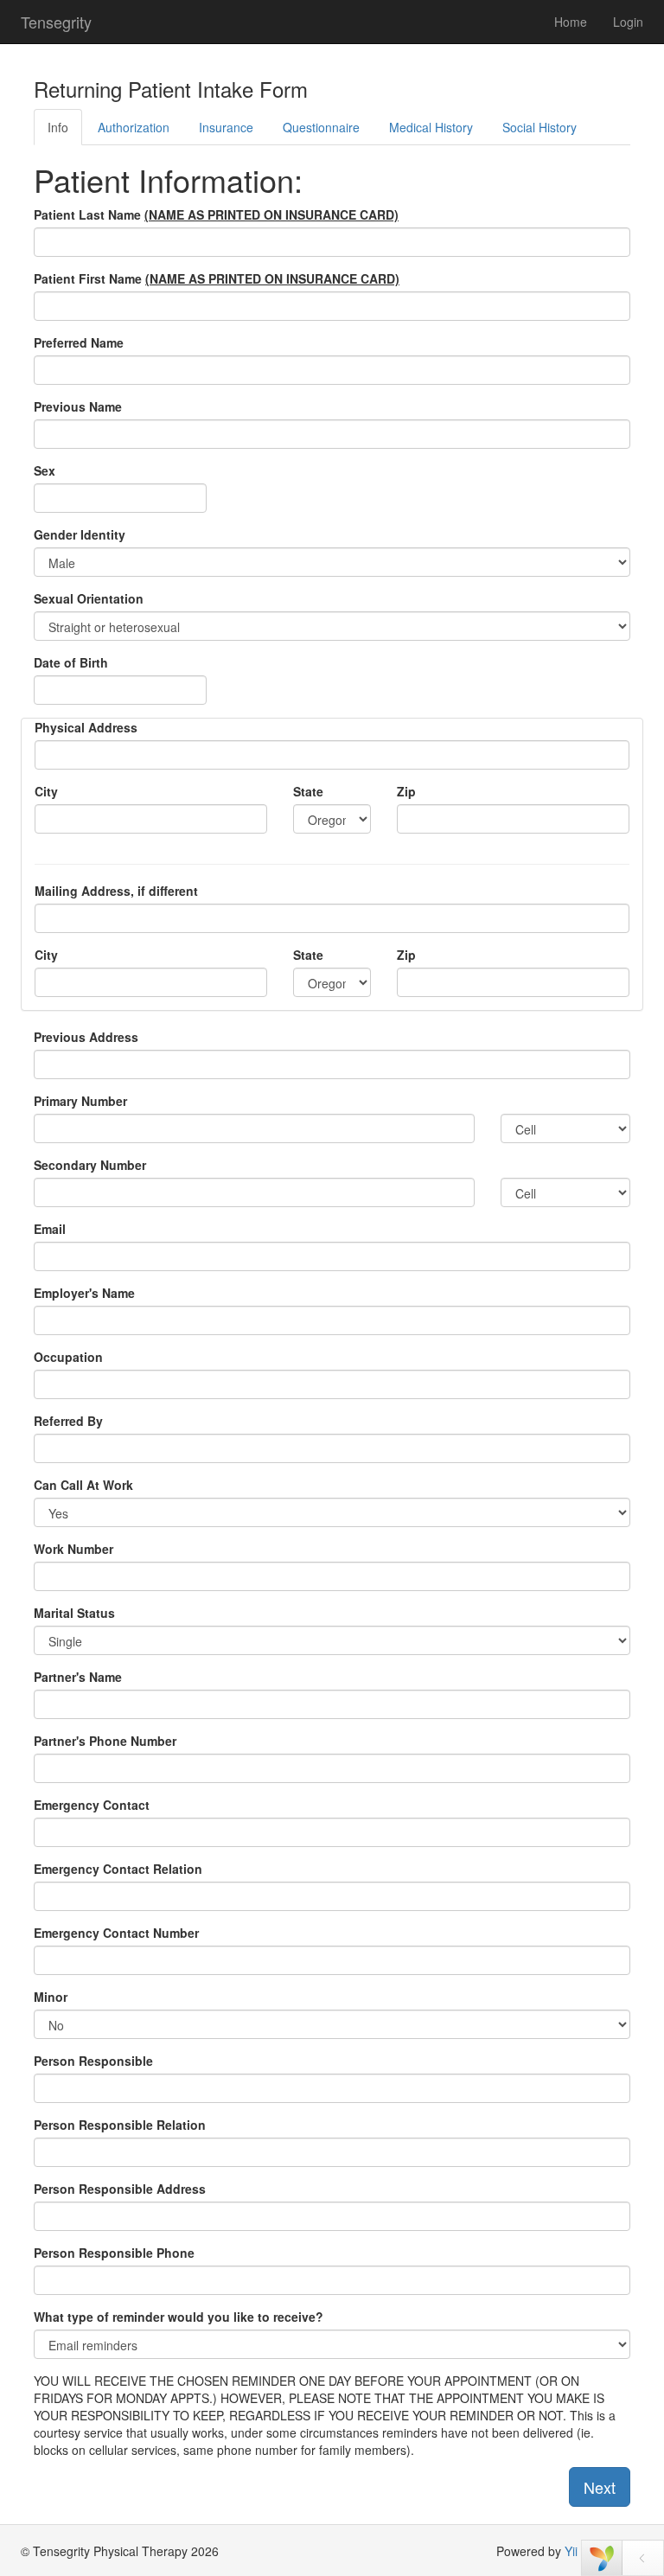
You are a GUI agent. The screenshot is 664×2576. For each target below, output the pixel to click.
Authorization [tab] (134, 127)
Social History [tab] (539, 127)
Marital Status (74, 1613)
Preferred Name (79, 342)
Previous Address (86, 1037)
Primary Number (80, 1101)
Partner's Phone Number (105, 1741)
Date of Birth (71, 662)
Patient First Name (217, 278)
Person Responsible (93, 2061)
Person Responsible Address (120, 2189)
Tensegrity (56, 22)
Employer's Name (84, 1293)
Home (571, 22)
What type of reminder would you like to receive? (179, 2317)
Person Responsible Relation (120, 2125)
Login (628, 22)
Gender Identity (80, 534)
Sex (45, 470)
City (46, 791)
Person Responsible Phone (114, 2253)
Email (50, 1229)
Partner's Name (78, 1677)
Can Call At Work (83, 1485)
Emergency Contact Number (116, 1933)
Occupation (68, 1357)
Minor (51, 1997)
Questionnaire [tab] (321, 127)
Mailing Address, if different (116, 891)
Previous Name (78, 406)
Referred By (68, 1421)
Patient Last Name (216, 214)
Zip (406, 791)
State (308, 791)
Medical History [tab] (431, 127)
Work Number (73, 1549)
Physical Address (86, 727)
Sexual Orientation (89, 598)
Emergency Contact (92, 1805)
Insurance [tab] (226, 127)
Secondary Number (90, 1165)
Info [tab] (58, 127)
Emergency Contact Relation (118, 1869)
